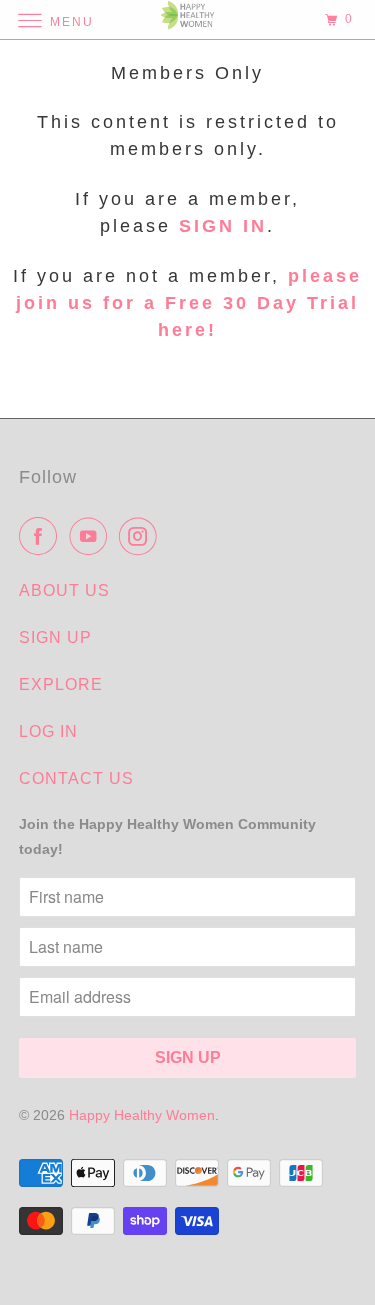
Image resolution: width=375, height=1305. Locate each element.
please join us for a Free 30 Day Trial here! (189, 303)
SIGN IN (223, 226)
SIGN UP (55, 637)
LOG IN (48, 731)
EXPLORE (61, 684)
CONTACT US (76, 778)
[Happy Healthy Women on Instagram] (142, 536)
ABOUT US (64, 590)
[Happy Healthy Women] (188, 19)
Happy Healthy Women (142, 1115)
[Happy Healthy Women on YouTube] (92, 536)
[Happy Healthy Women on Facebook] (42, 536)
